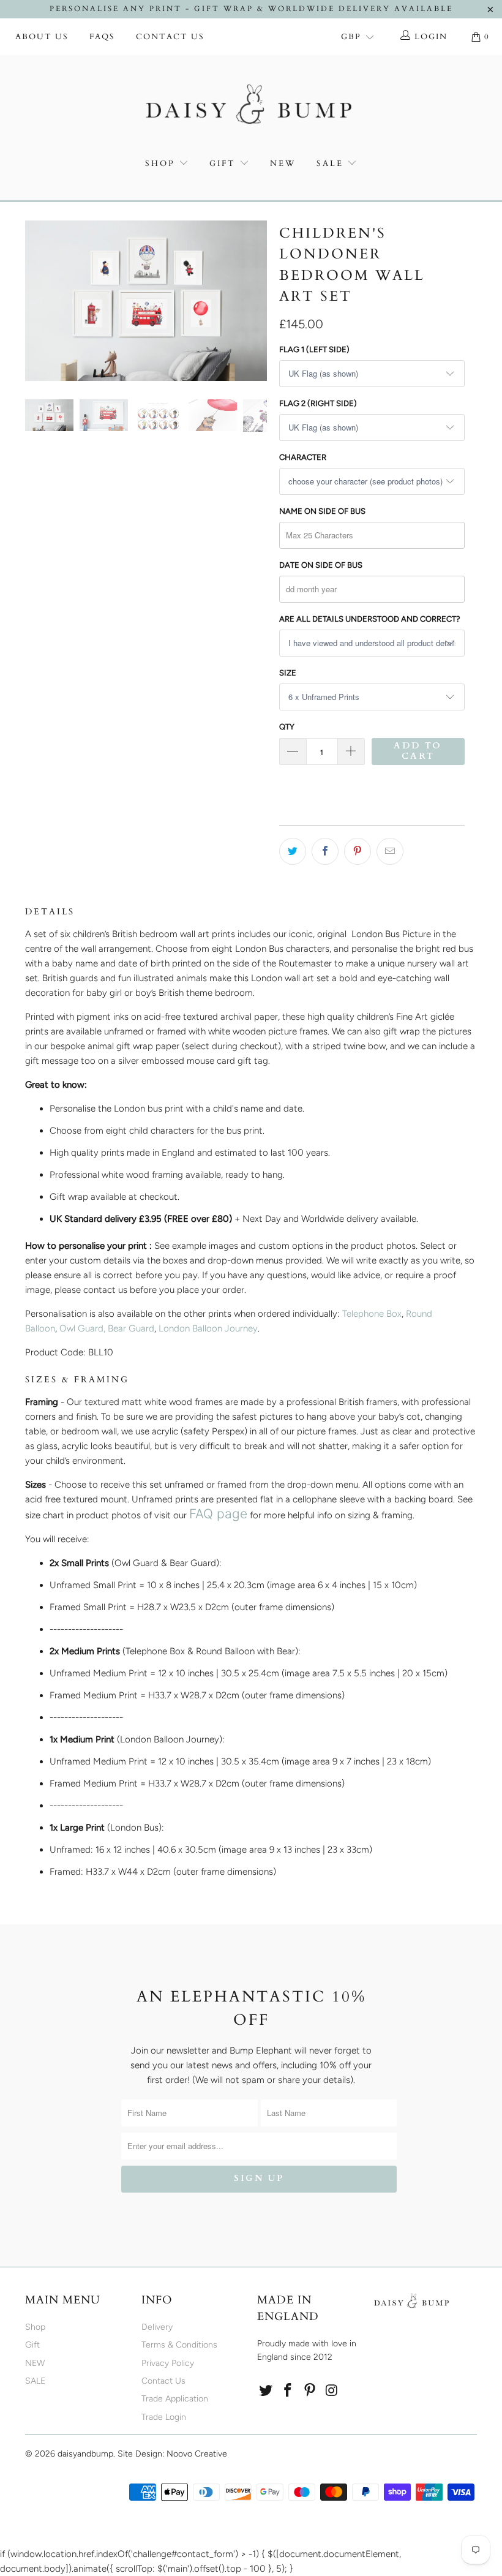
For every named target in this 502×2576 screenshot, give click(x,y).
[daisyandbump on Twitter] (266, 2391)
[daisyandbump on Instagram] (332, 2391)
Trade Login (164, 2417)
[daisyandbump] (251, 107)
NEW (283, 164)
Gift (223, 164)
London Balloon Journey (208, 1328)
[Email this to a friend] (390, 851)
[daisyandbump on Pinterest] (310, 2391)
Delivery (157, 2327)
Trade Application (175, 2399)
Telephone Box (372, 1314)
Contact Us (170, 37)
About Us (42, 37)
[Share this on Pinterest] (358, 851)
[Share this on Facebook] (325, 851)
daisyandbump (85, 2454)
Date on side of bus (321, 565)
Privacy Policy (168, 2363)
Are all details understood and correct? (370, 619)
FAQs (102, 37)
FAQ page (218, 1514)
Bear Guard (131, 1328)
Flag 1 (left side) (314, 349)
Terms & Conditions (179, 2345)
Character (303, 457)
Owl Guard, (82, 1328)
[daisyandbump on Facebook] (288, 2391)
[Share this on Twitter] (293, 851)
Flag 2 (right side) (318, 403)
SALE (332, 164)
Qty (287, 727)
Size (288, 673)
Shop (160, 164)
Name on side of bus (322, 511)
